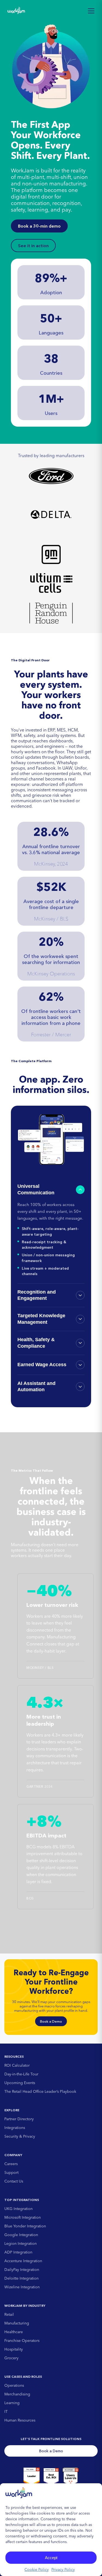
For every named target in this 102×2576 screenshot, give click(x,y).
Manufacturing (17, 2323)
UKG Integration (18, 2209)
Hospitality (14, 2349)
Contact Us (14, 2181)
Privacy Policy (63, 2569)
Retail (9, 2314)
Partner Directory (19, 2119)
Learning (12, 2403)
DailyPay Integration (22, 2270)
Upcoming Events (20, 2083)
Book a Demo (51, 2021)
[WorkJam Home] (16, 11)
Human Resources (20, 2420)
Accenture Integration (23, 2261)
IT (6, 2411)
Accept (51, 2558)
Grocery (11, 2358)
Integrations (15, 2128)
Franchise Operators (22, 2341)
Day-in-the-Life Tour (21, 2074)
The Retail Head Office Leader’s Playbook (40, 2091)
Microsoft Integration (23, 2217)
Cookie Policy (37, 2569)
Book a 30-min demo (39, 226)
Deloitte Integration (21, 2278)
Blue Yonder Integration (25, 2226)
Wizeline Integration (22, 2287)
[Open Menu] (91, 11)
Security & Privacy (20, 2136)
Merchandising (17, 2394)
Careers (11, 2164)
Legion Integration (21, 2243)
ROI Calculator (17, 2065)
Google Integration (21, 2235)
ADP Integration (18, 2252)
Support (11, 2172)
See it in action (33, 246)
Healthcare (14, 2332)
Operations (14, 2385)
